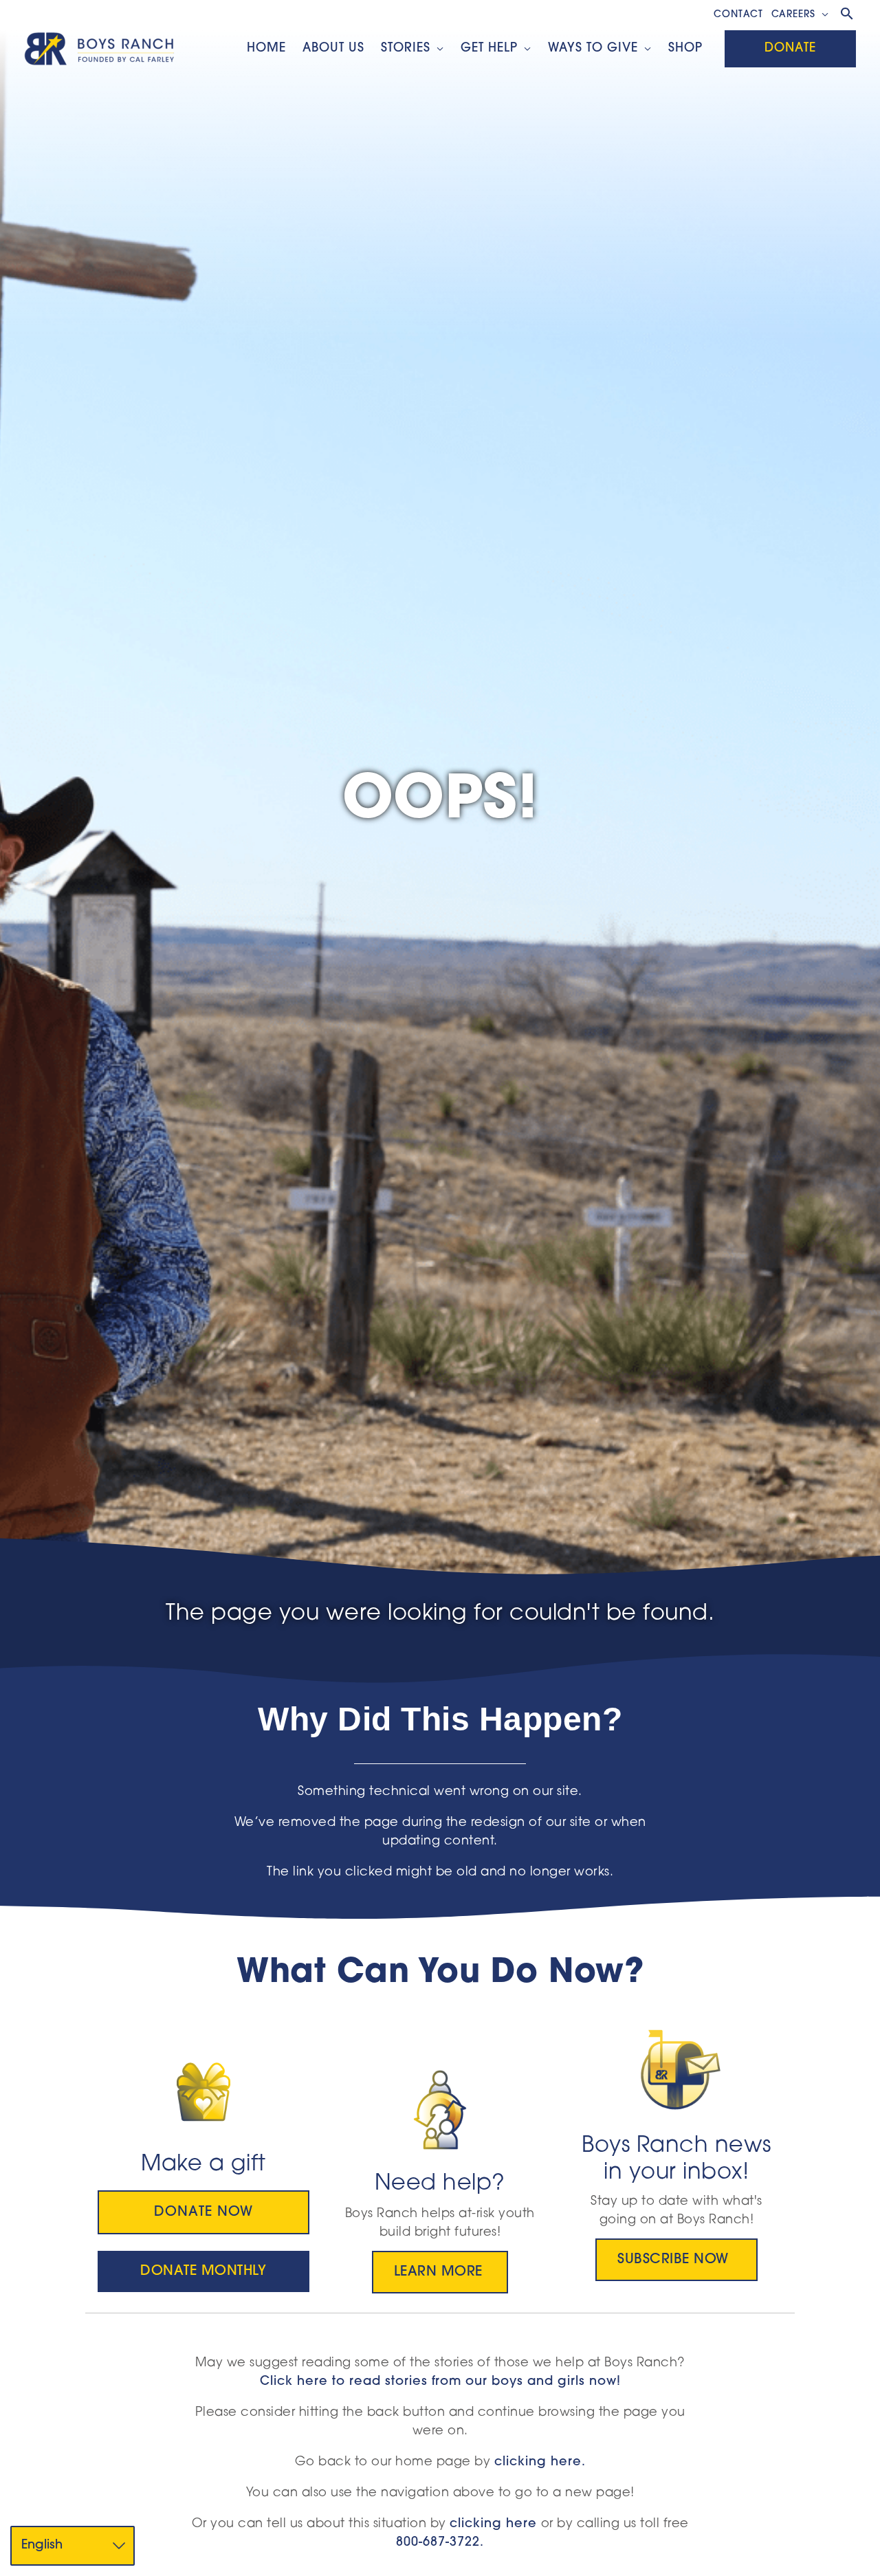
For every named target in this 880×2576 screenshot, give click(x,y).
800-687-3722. (440, 2543)
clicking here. (540, 2463)
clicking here (493, 2524)
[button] (822, 15)
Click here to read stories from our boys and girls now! (440, 2382)
